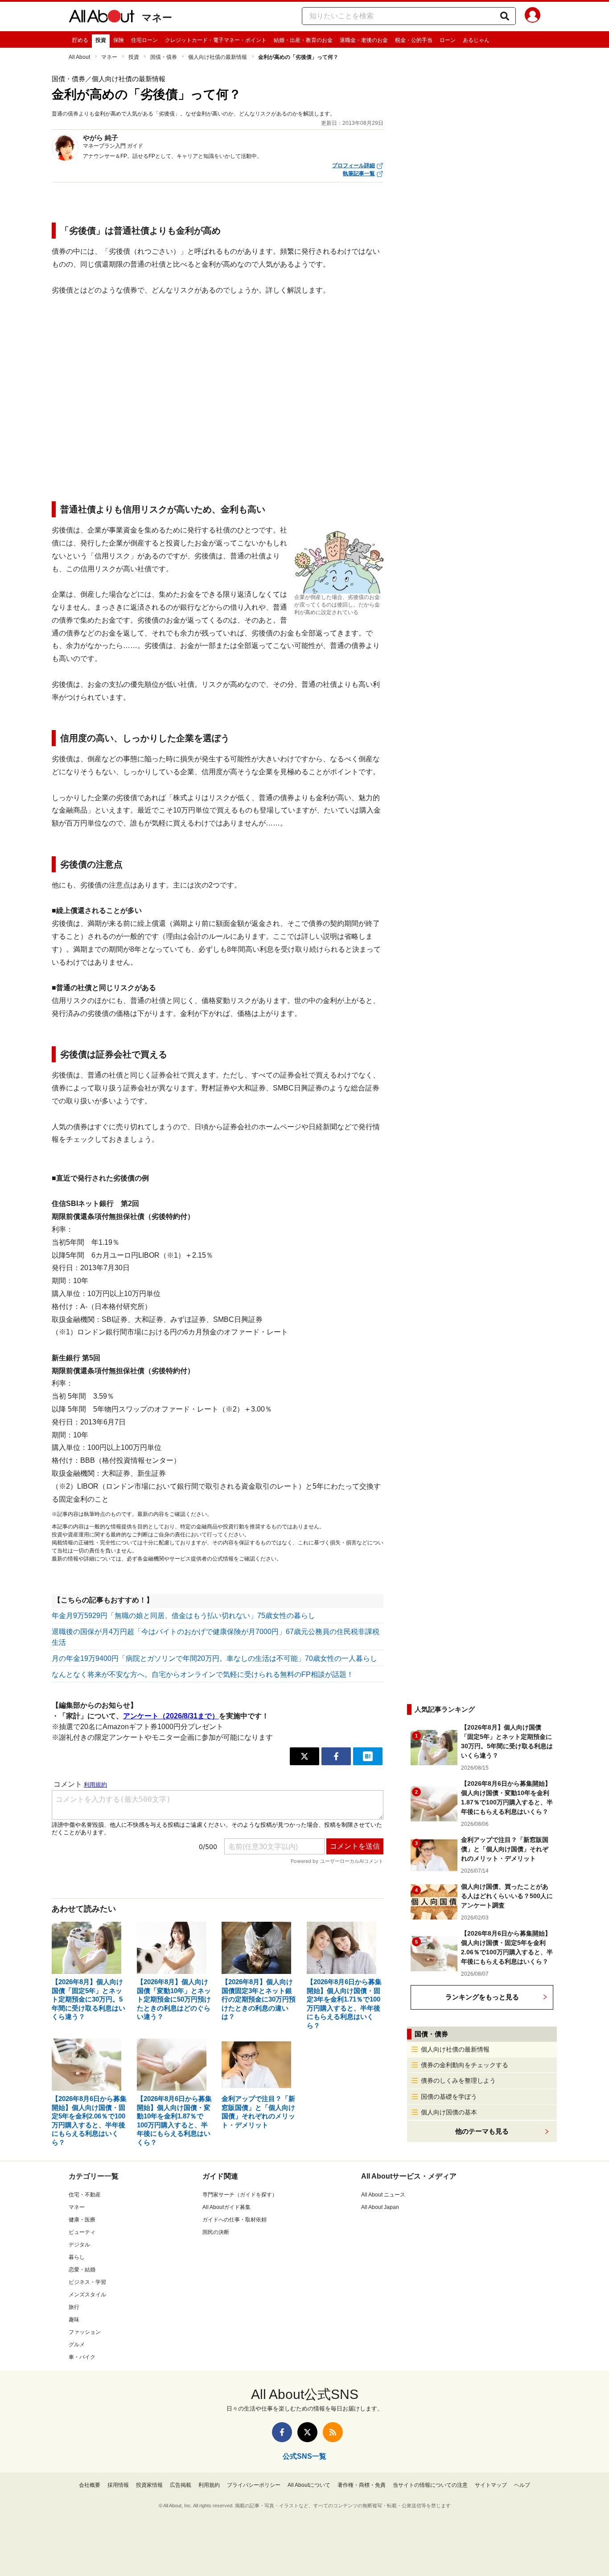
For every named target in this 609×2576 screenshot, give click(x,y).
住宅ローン (144, 40)
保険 (119, 40)
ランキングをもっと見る (482, 1997)
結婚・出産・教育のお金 (303, 40)
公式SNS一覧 (304, 2456)
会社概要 (90, 2485)
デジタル (79, 2245)
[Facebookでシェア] (336, 1756)
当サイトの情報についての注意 (430, 2485)
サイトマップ (491, 2485)
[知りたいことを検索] (505, 16)
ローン (448, 40)
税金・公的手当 (414, 40)
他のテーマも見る (482, 2131)
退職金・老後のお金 (364, 40)
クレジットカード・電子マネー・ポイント (216, 40)
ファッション (85, 2332)
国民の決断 (216, 2232)
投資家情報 (149, 2485)
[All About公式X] (307, 2432)
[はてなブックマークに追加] (368, 1756)
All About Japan (380, 2207)
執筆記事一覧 (359, 173)
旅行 (74, 2307)
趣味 (74, 2320)
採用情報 (118, 2485)
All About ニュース (383, 2195)
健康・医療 (82, 2220)
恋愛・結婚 (82, 2270)
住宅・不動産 (85, 2195)
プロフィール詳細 (354, 165)
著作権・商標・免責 (362, 2485)
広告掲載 (181, 2485)
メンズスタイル (87, 2295)
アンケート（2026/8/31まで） (171, 1716)
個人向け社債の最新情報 (218, 57)
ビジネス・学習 (87, 2282)
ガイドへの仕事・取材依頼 (235, 2220)
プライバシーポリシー (254, 2485)
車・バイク (82, 2357)
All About (79, 57)
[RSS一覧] (333, 2432)
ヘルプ (522, 2485)
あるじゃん (476, 40)
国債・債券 (164, 57)
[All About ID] (533, 17)
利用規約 (209, 2485)
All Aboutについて (309, 2485)
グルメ (77, 2345)
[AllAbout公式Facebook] (282, 2432)
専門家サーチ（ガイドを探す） (240, 2195)
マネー (157, 18)
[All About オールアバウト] (102, 18)
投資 (101, 40)
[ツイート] (304, 1756)
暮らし (77, 2257)
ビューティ (82, 2232)
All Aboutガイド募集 (226, 2207)
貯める (80, 40)
